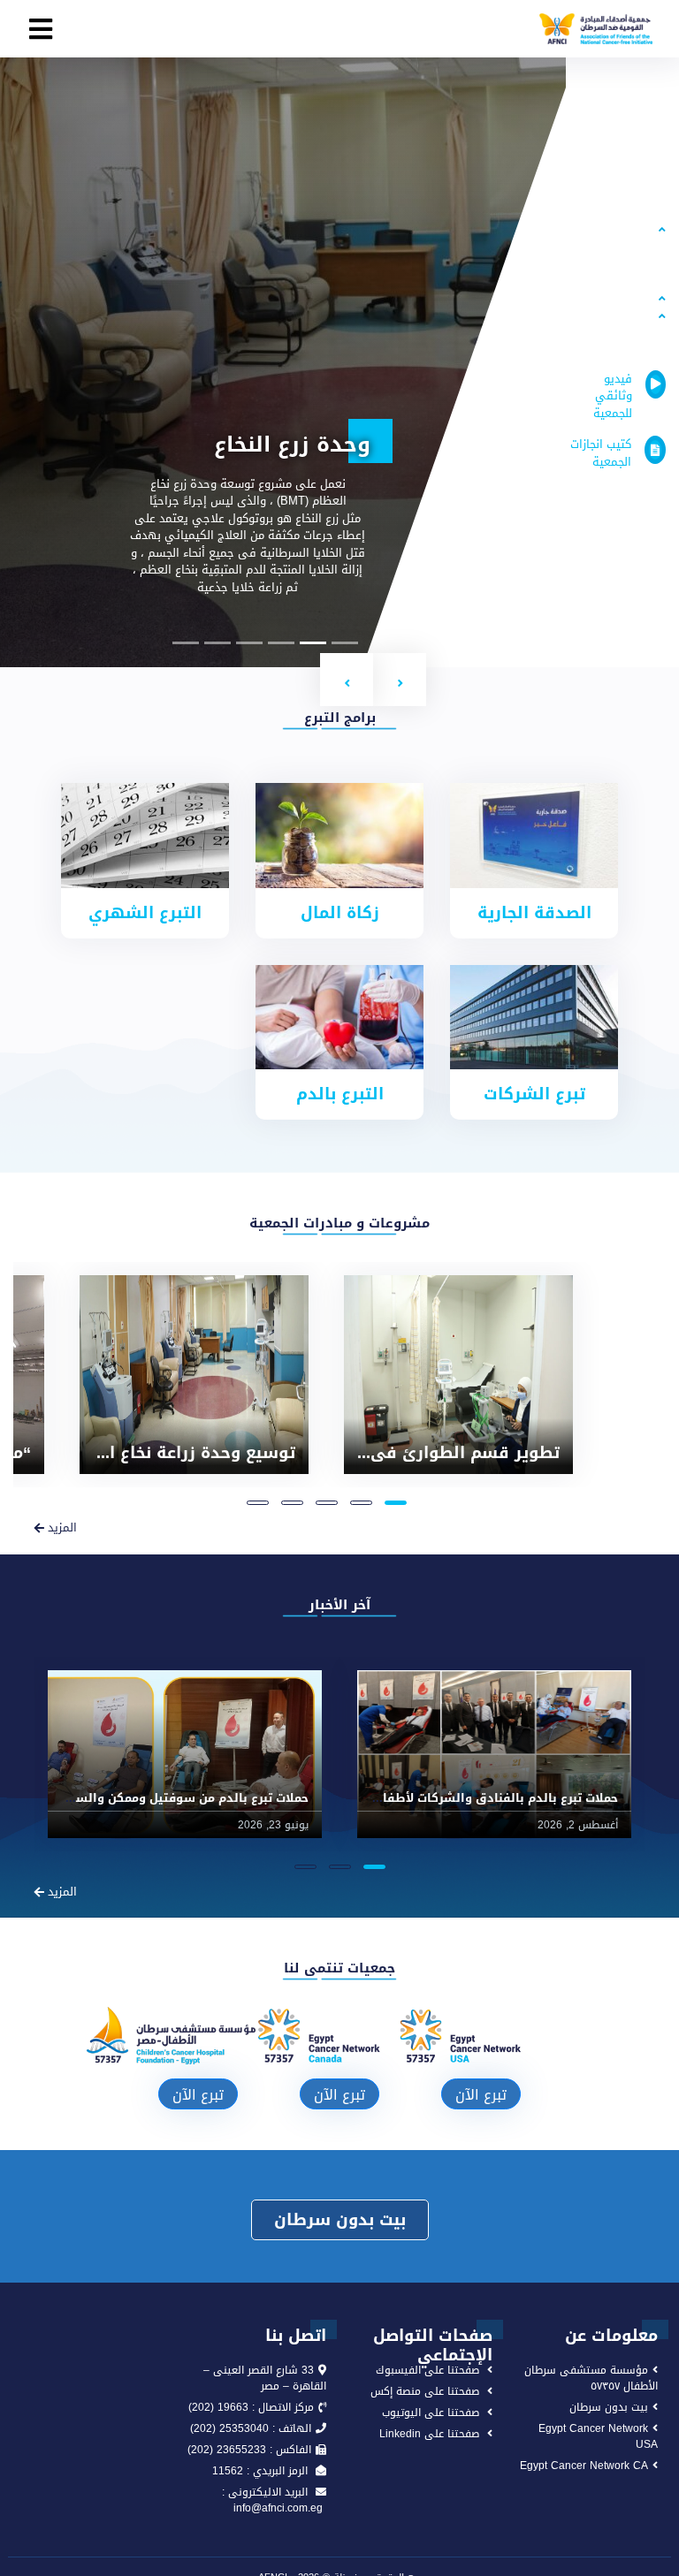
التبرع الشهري (145, 913)
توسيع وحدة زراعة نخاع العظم (182, 1453)
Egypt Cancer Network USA (598, 2436)
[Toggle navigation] (41, 29)
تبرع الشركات (534, 1094)
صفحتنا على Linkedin (429, 2434)
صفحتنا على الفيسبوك (427, 2370)
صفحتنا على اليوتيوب (431, 2413)
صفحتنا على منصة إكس (425, 2391)
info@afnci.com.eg (280, 2508)
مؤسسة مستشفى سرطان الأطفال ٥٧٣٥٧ (591, 2378)
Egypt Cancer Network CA (584, 2466)
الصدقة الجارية (534, 913)
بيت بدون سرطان (340, 2220)
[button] (400, 680)
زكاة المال (340, 913)
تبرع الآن (481, 2095)
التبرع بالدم (340, 1094)
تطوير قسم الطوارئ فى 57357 (440, 1453)
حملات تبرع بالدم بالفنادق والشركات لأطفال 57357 (479, 1798)
